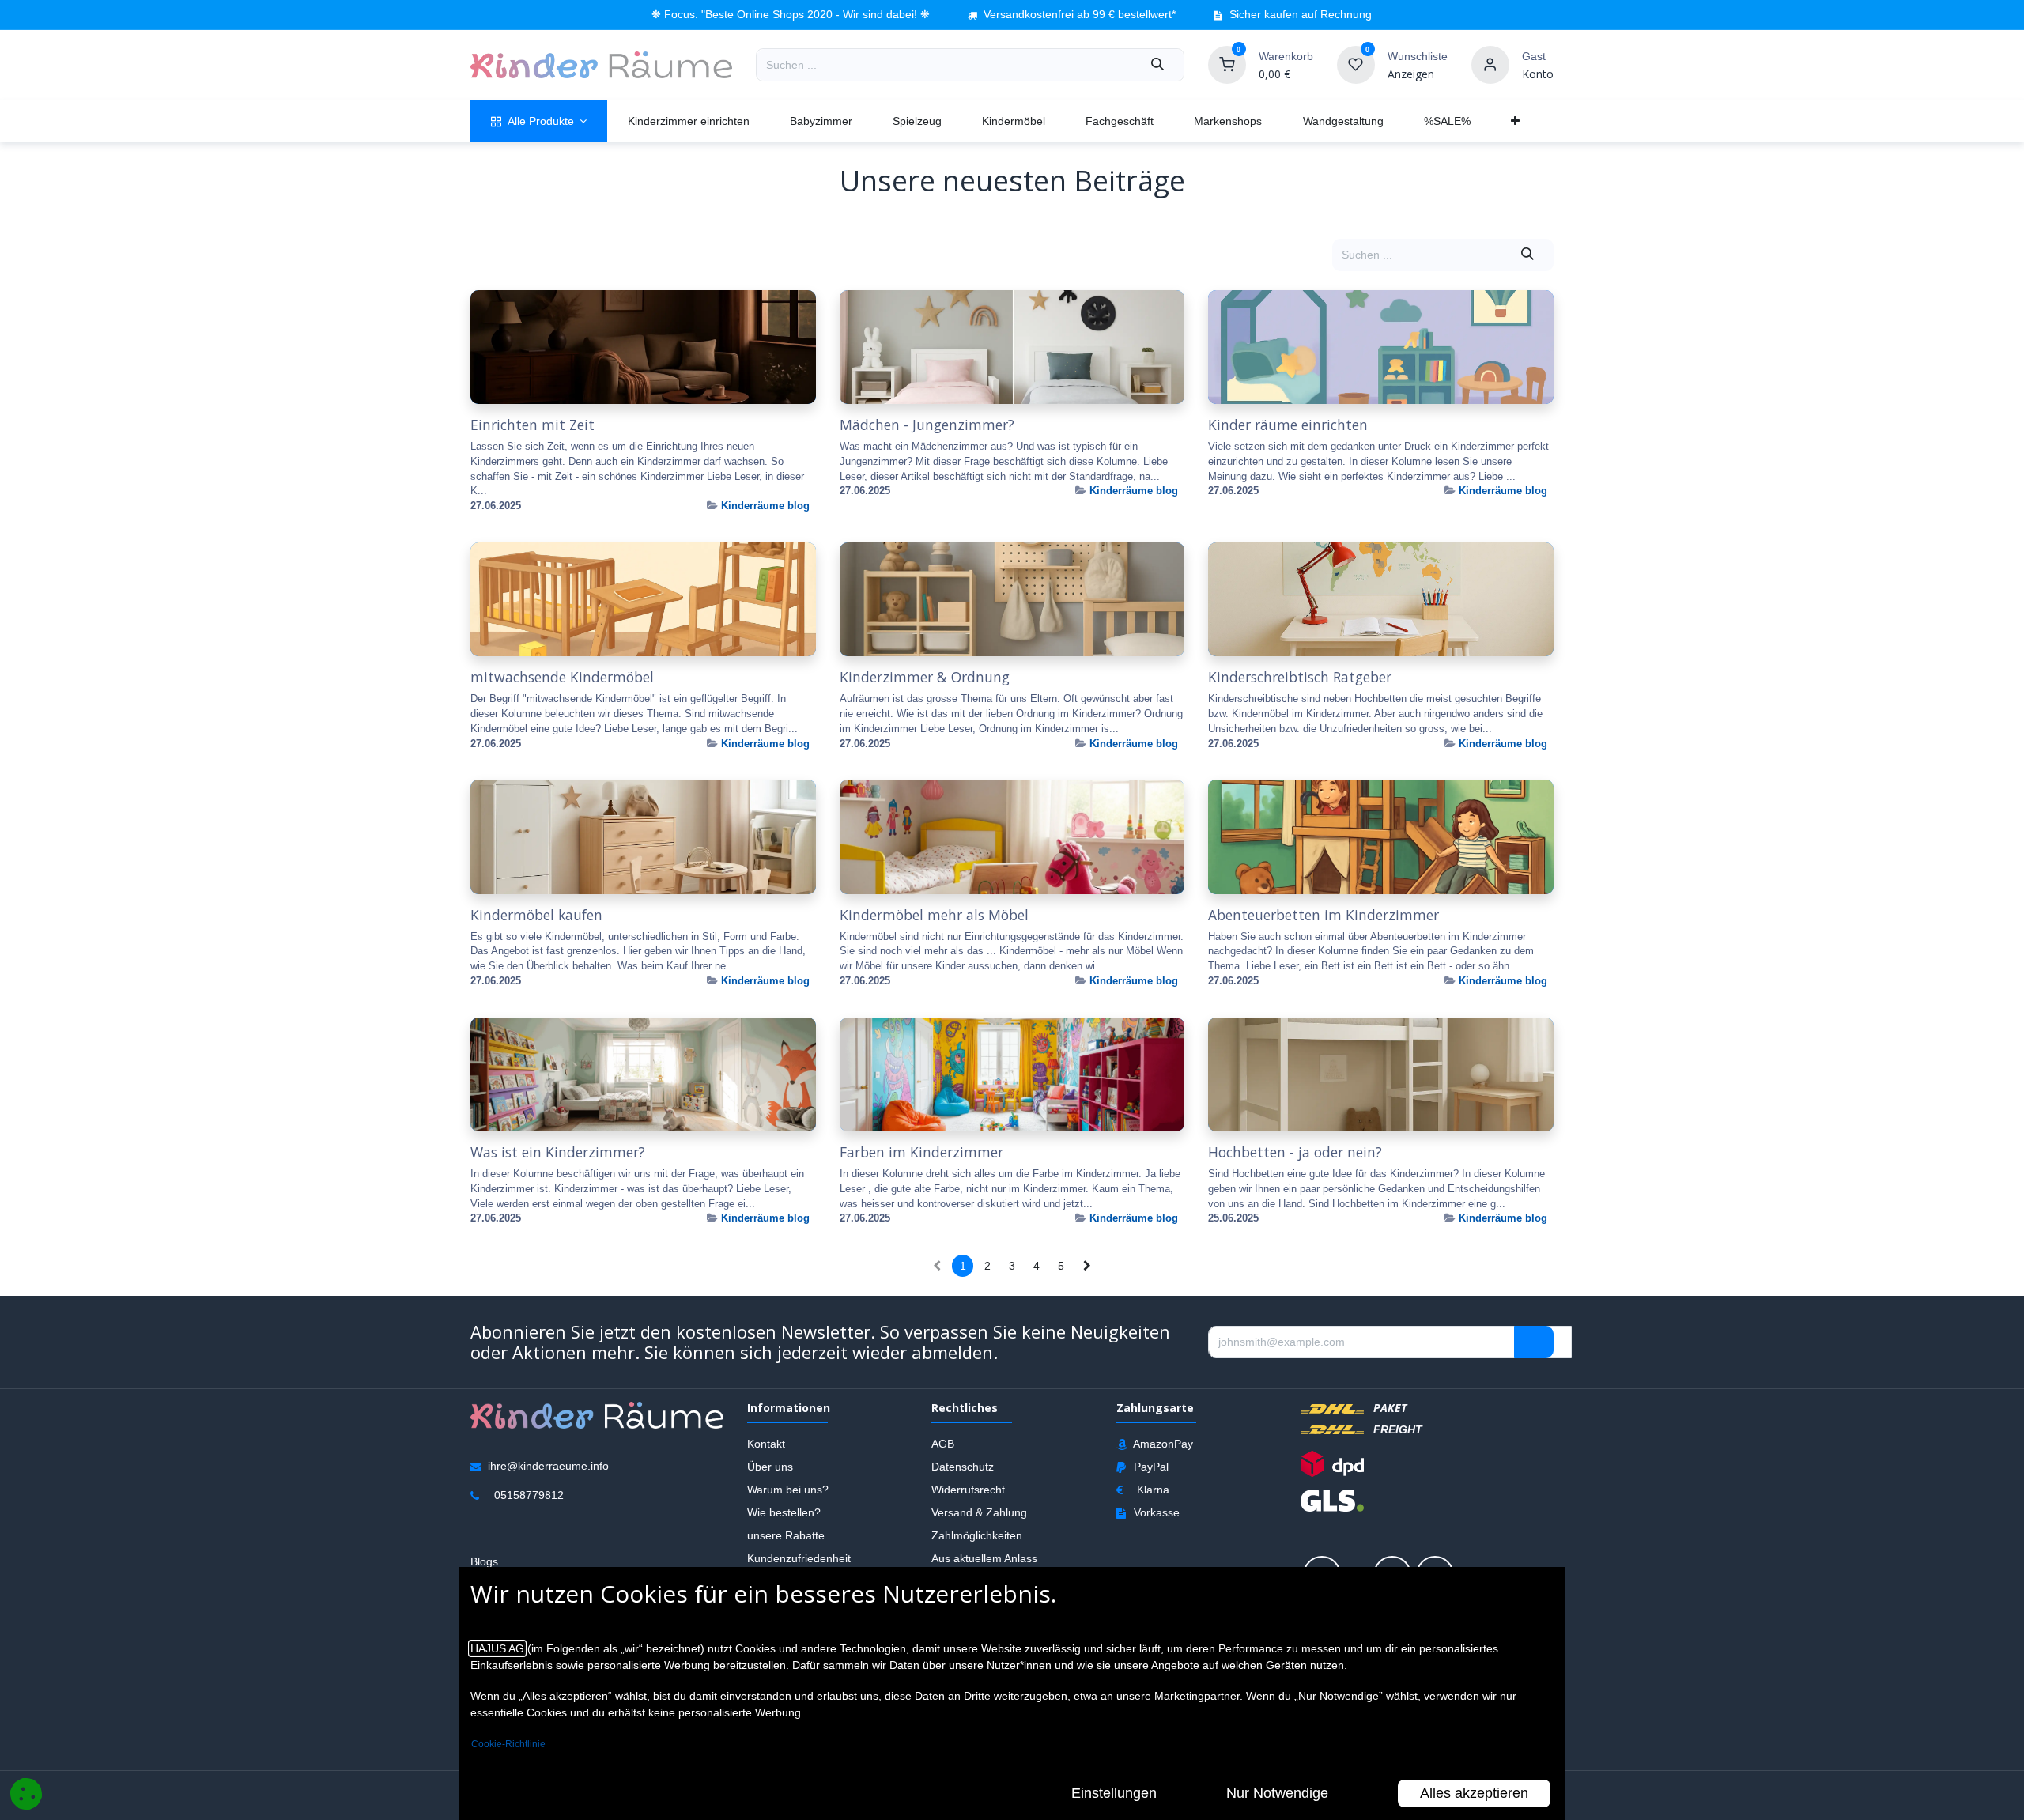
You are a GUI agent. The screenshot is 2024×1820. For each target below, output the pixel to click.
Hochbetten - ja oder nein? (1295, 1152)
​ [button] (1534, 1342)
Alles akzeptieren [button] (1474, 1793)
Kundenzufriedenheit (799, 1558)
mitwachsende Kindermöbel (562, 677)
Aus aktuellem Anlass (984, 1558)
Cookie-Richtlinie (508, 1744)
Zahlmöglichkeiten (977, 1535)
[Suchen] (1157, 65)
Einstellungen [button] (1114, 1793)
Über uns (770, 1466)
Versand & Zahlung (979, 1512)
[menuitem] (539, 121)
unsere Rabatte (786, 1535)
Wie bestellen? (784, 1512)
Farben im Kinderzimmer (921, 1152)
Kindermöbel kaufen (536, 915)
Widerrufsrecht (968, 1489)
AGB (943, 1443)
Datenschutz (963, 1466)
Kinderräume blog (765, 506)
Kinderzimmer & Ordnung (925, 677)
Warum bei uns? (788, 1489)
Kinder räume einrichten (1288, 425)
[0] (1227, 64)
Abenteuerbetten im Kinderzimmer (1324, 915)
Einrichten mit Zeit (532, 425)
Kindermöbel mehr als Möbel (934, 915)
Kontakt (766, 1443)
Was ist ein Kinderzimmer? (558, 1152)
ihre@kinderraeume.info (548, 1465)
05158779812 (529, 1494)
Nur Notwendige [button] (1277, 1793)
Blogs (484, 1561)
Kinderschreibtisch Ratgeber (1300, 677)
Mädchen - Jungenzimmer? (927, 425)
